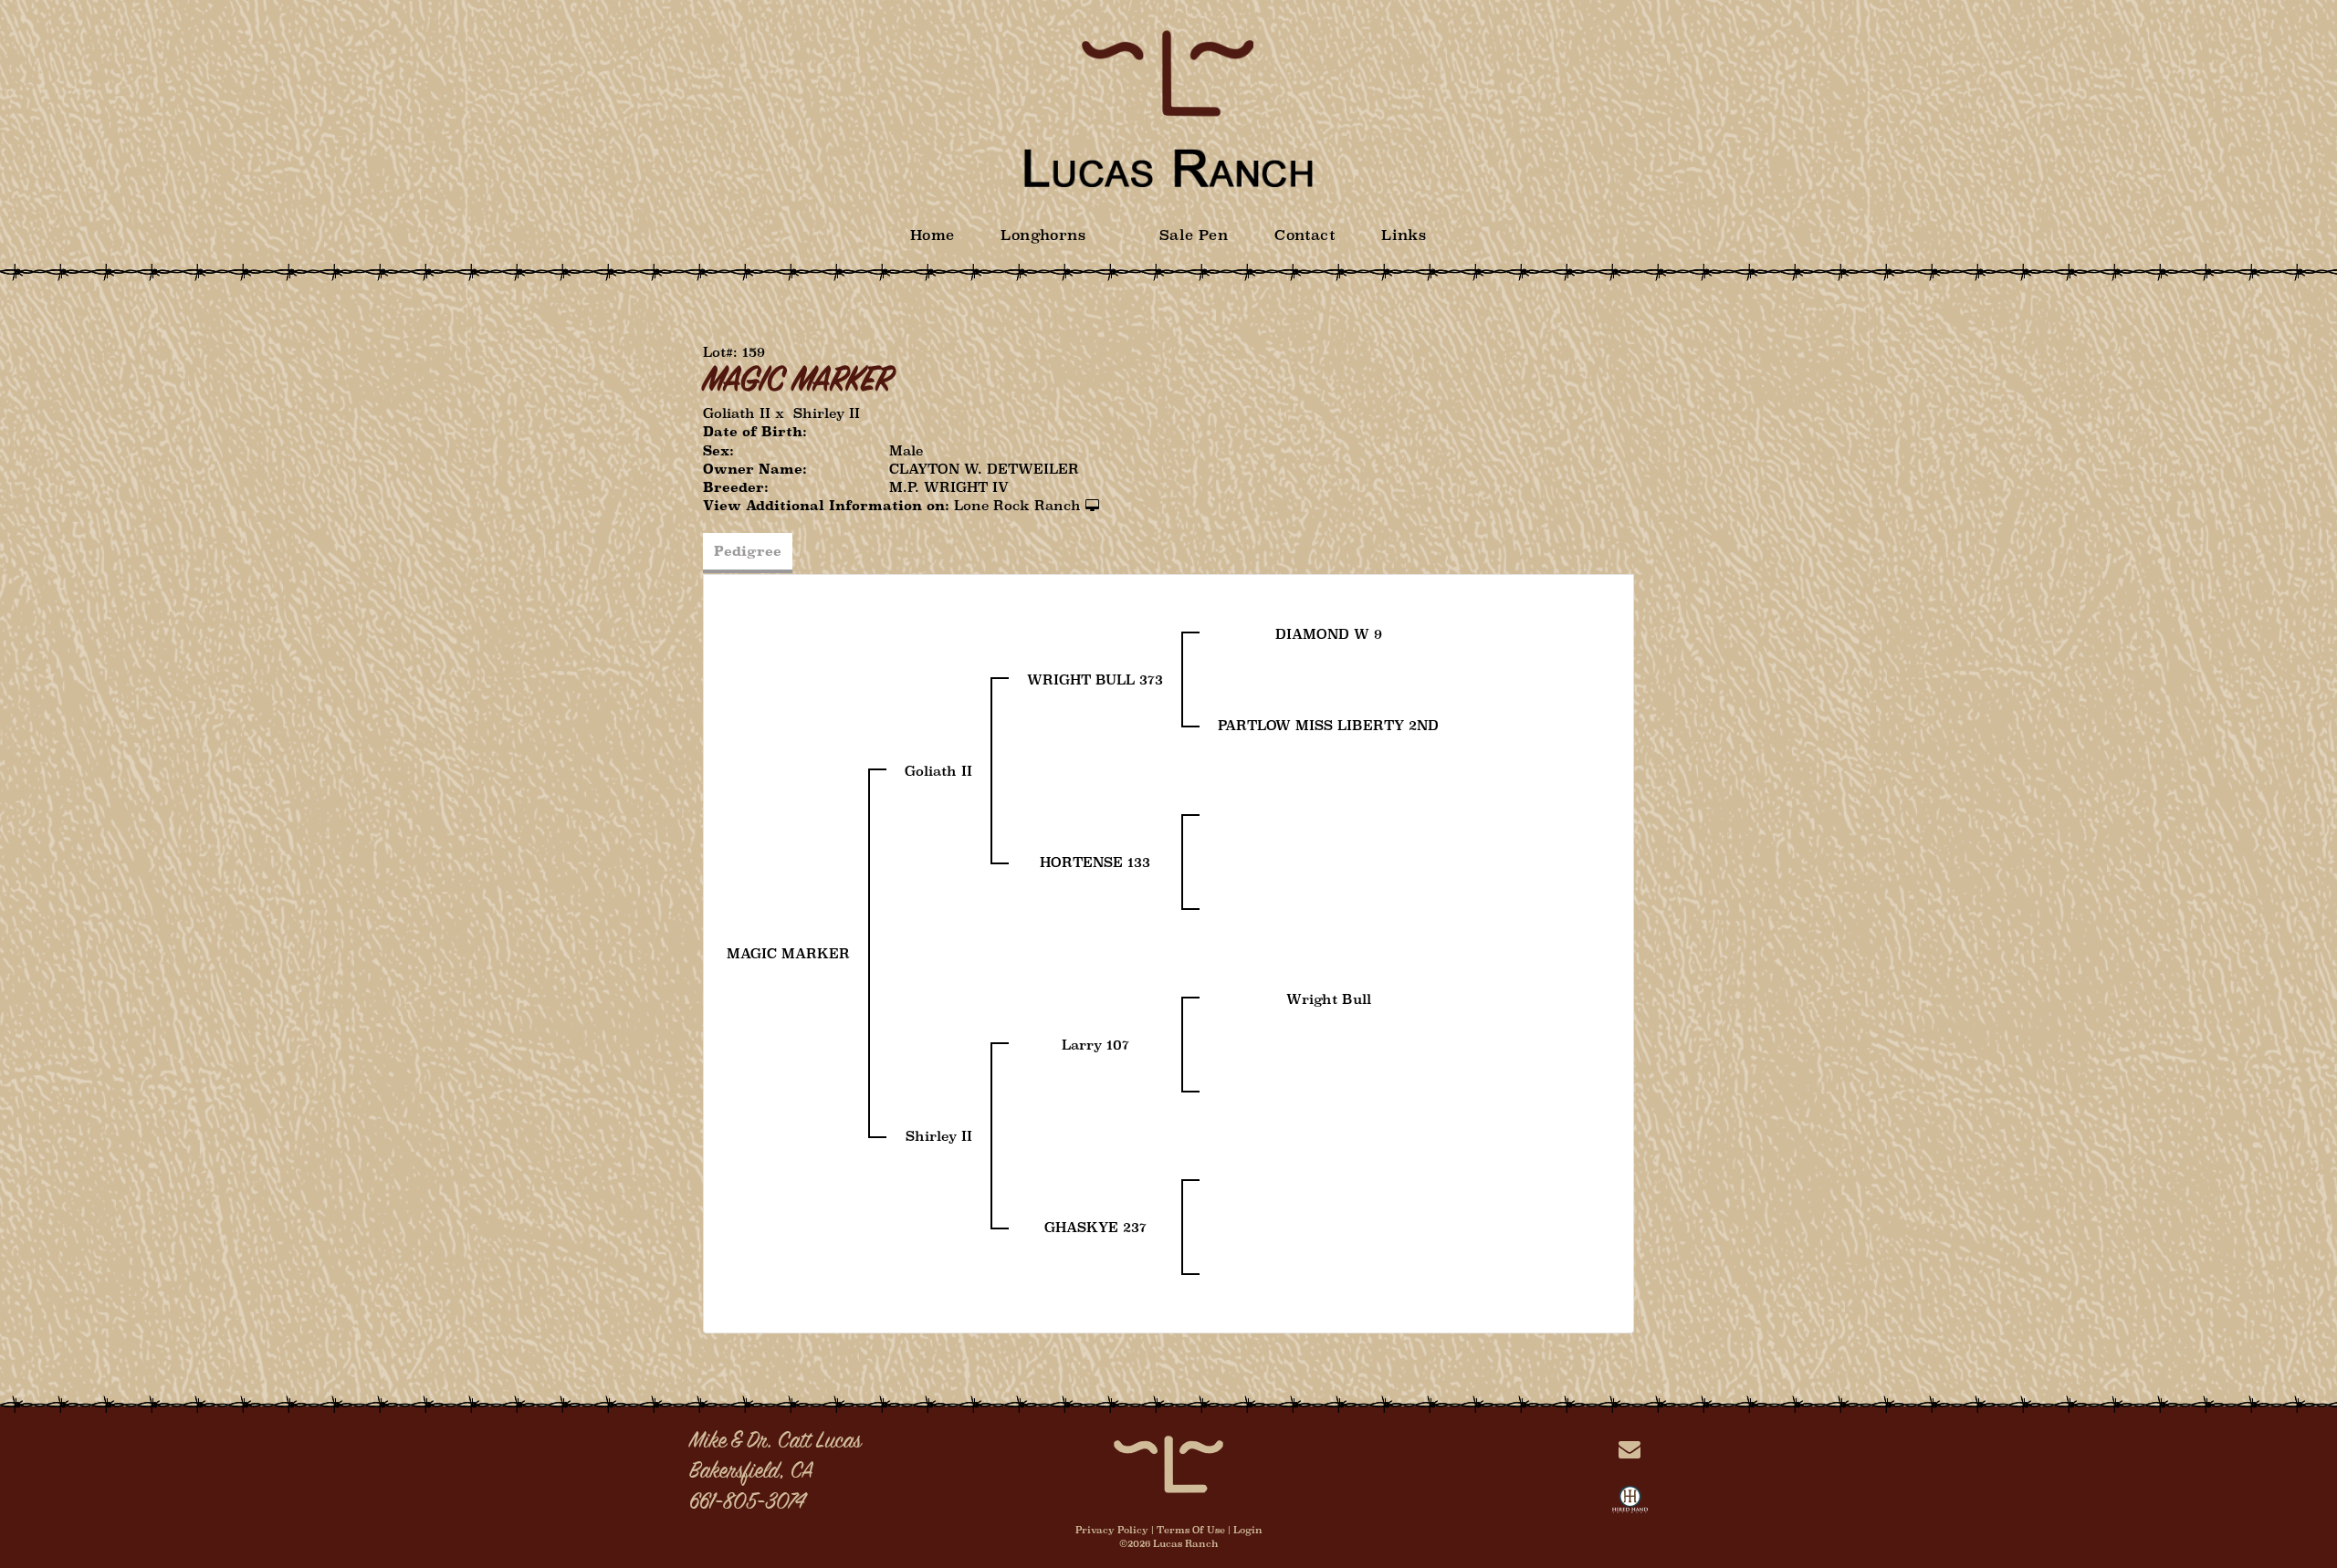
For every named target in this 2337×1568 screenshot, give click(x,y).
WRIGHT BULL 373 (1095, 679)
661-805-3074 (747, 1503)
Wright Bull (1329, 999)
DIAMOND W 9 (1329, 634)
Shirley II (827, 413)
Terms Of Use (1191, 1530)
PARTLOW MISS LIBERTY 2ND (1328, 725)
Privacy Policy (1112, 1530)
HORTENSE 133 (1095, 862)
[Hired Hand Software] (1630, 1503)
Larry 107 (1095, 1045)
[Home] (1168, 1463)
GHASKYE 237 (1095, 1227)
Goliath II (737, 413)
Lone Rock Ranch (1017, 505)
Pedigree (748, 551)
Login (1248, 1530)
